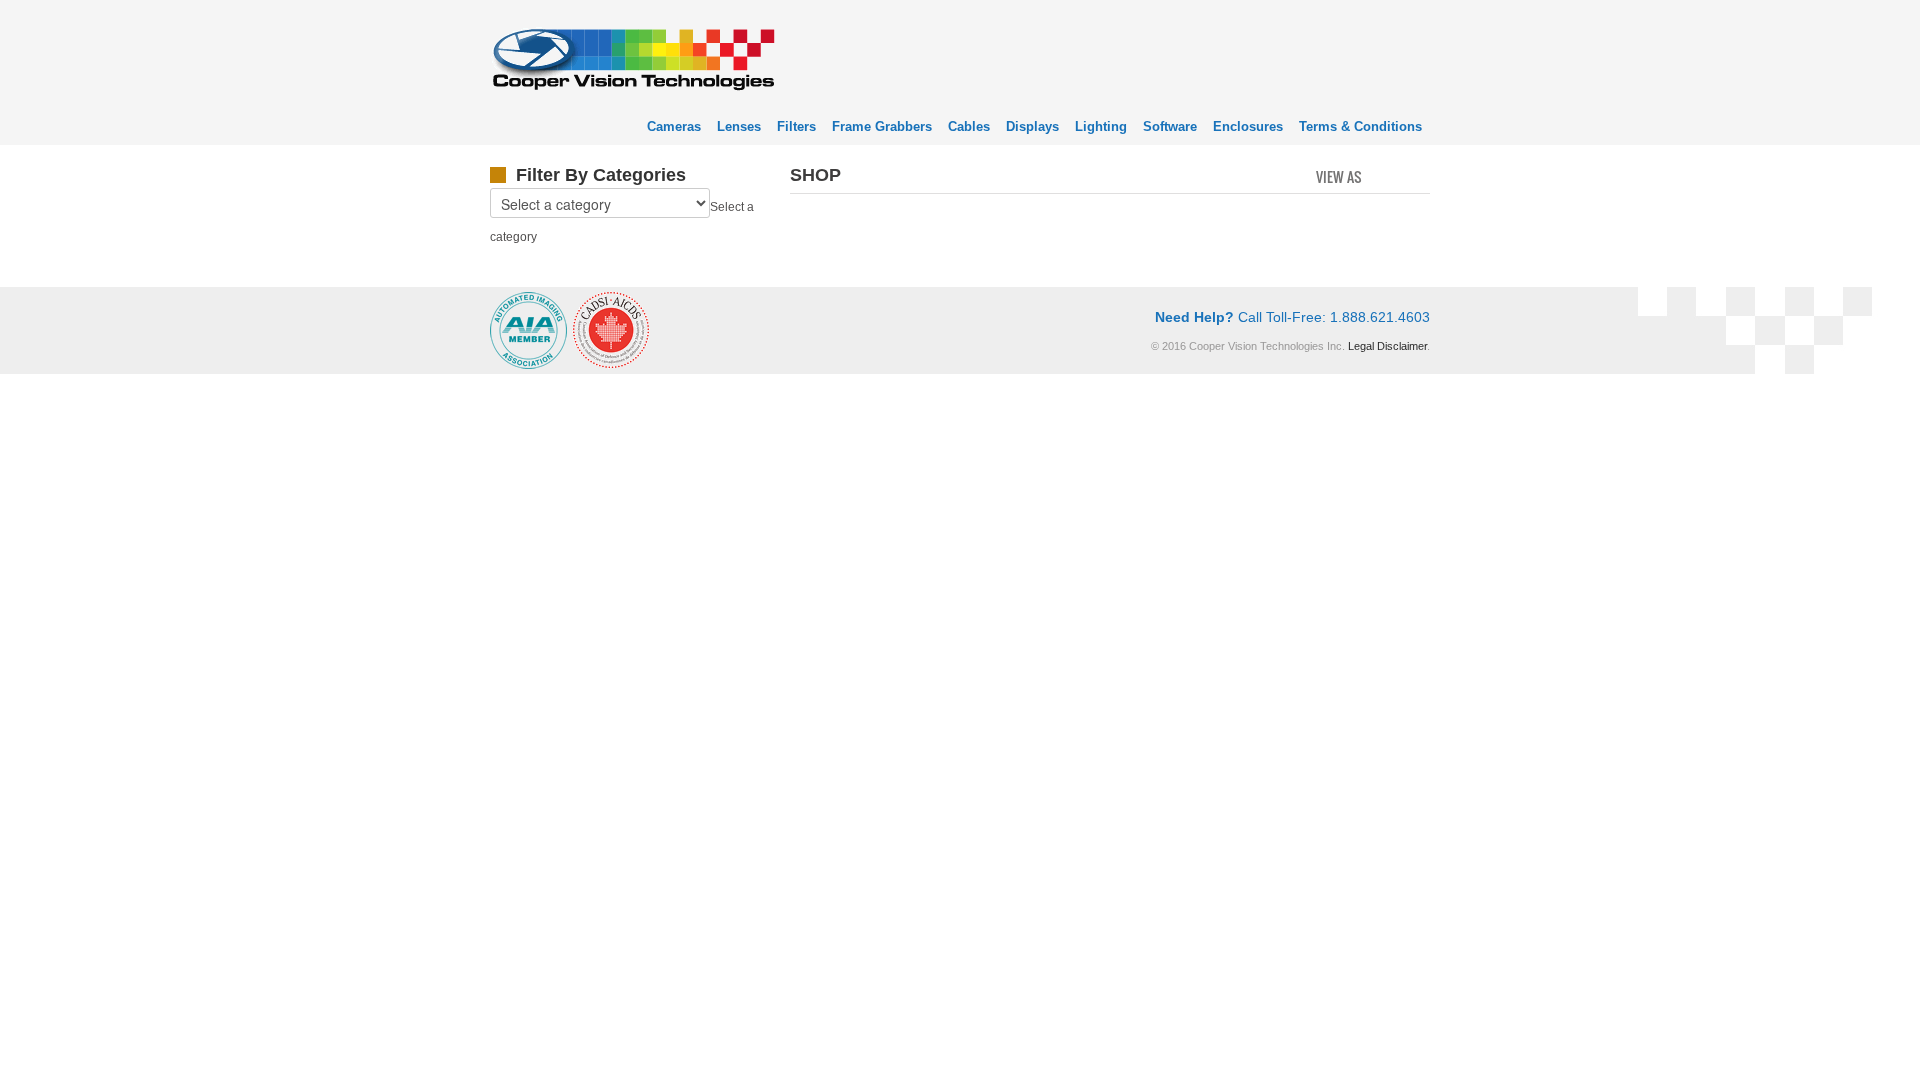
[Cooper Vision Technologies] (632, 56)
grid (1382, 175)
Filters (796, 126)
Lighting (1101, 126)
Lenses (739, 126)
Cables (969, 126)
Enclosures (1248, 126)
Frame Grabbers (882, 126)
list (1416, 175)
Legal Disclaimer (1387, 346)
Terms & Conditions (1360, 126)
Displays (1032, 126)
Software (1170, 126)
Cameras (674, 126)
